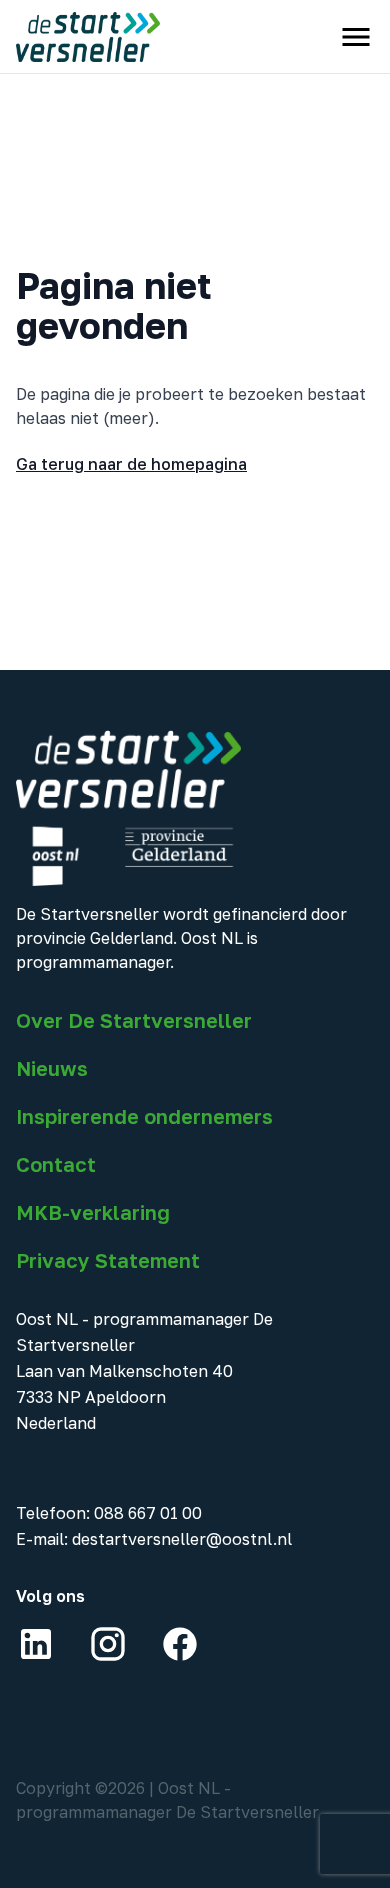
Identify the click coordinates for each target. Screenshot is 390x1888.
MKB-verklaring (93, 1212)
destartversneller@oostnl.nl (182, 1539)
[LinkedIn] (36, 1644)
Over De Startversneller (134, 1020)
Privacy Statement (108, 1260)
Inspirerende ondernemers (144, 1116)
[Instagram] (108, 1644)
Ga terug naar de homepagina (131, 464)
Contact (56, 1164)
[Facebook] (180, 1644)
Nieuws (52, 1068)
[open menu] (356, 37)
